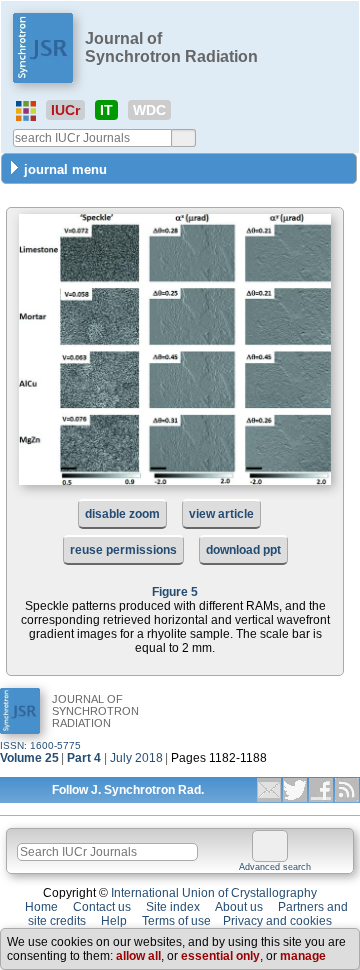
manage (303, 956)
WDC (149, 110)
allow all (138, 956)
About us (239, 907)
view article (221, 514)
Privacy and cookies (277, 921)
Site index (173, 907)
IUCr (65, 110)
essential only (220, 956)
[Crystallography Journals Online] (26, 111)
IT (106, 110)
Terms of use (176, 921)
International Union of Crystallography (214, 893)
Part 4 (84, 758)
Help (114, 921)
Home (41, 907)
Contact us (102, 907)
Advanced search (275, 867)
